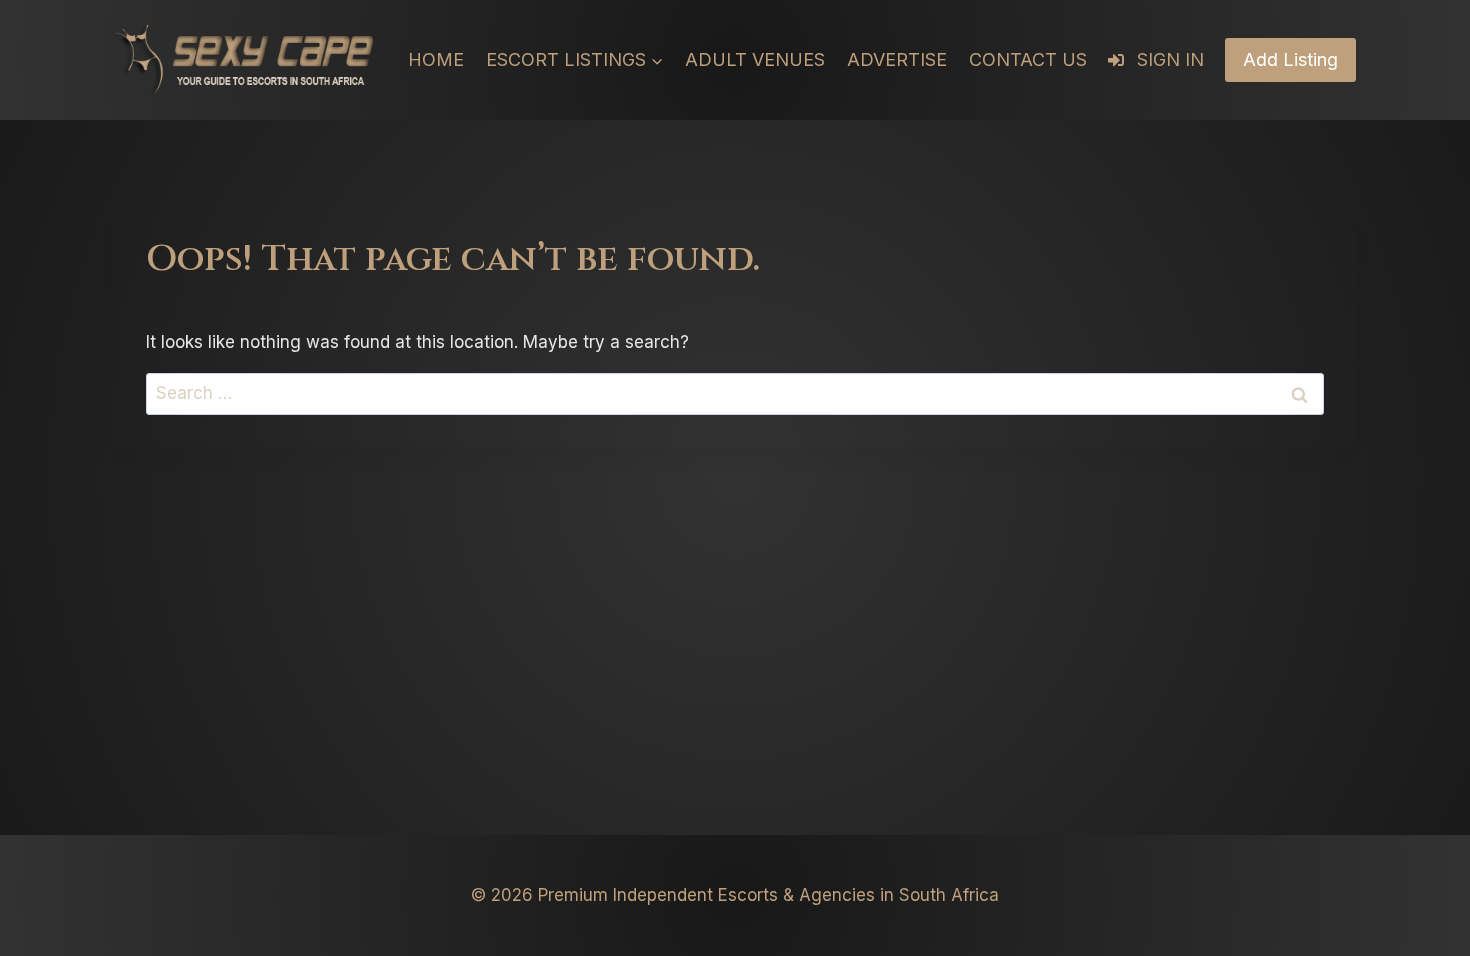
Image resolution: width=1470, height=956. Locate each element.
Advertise (897, 59)
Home (436, 59)
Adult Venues (755, 59)
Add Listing (1290, 59)
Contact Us (1028, 59)
